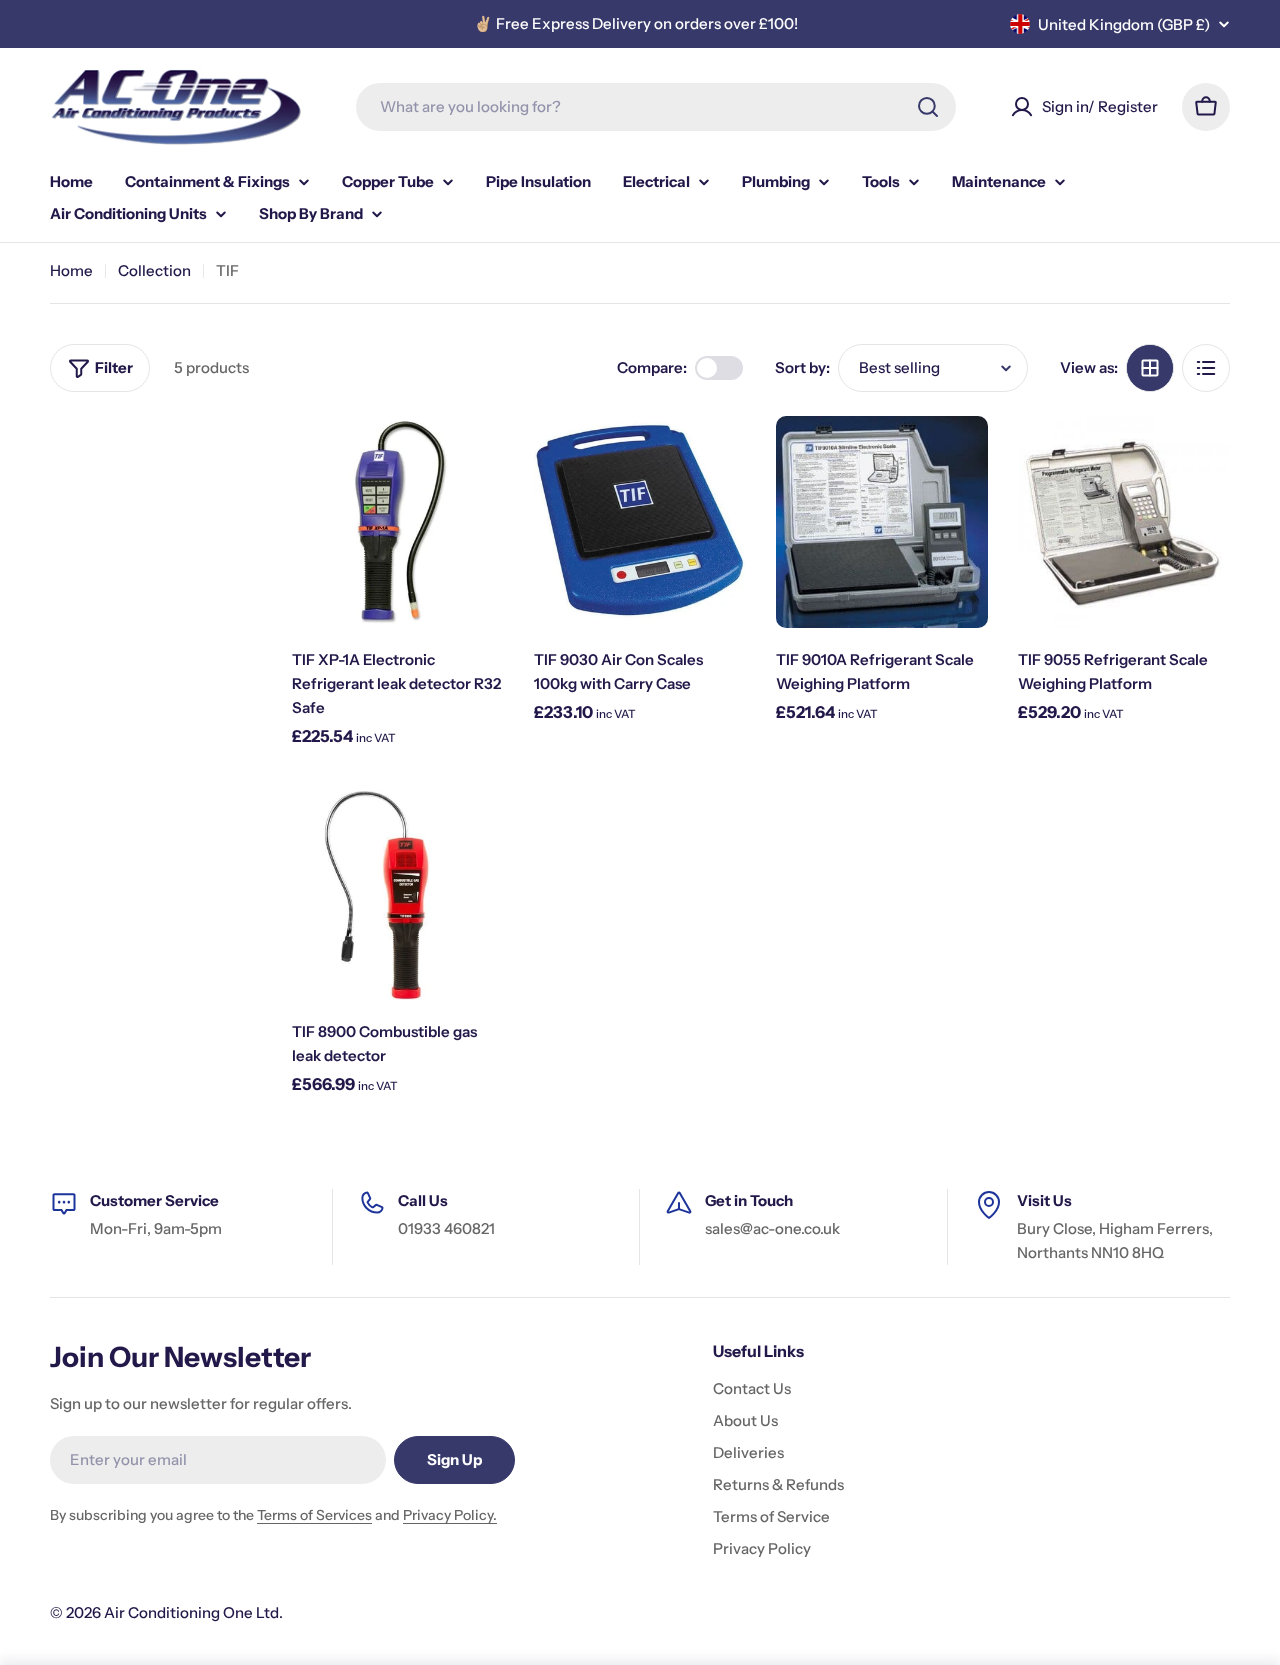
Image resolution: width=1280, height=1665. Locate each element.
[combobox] (656, 107)
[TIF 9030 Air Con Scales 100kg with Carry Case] (640, 522)
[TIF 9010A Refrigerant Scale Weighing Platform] (882, 522)
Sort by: (802, 367)
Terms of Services (314, 1515)
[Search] (928, 107)
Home (71, 270)
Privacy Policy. (450, 1515)
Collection (154, 270)
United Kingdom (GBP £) (1124, 24)
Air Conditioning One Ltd (191, 1612)
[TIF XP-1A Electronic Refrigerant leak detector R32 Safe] (398, 522)
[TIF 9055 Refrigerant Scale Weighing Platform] (1124, 522)
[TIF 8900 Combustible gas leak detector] (398, 894)
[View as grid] (1150, 368)
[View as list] (1206, 368)
